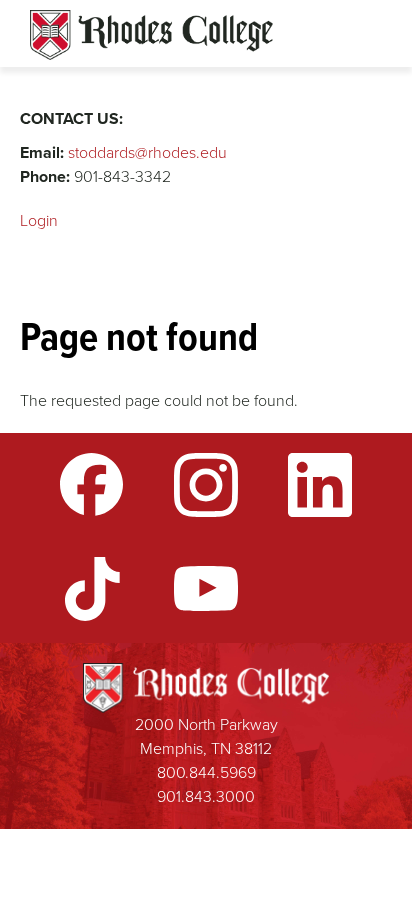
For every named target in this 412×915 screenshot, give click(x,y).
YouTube (206, 589)
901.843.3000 (206, 796)
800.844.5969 (206, 772)
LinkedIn (320, 485)
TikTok (92, 589)
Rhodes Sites (151, 35)
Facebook (92, 485)
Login (39, 220)
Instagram (206, 485)
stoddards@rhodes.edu (147, 152)
